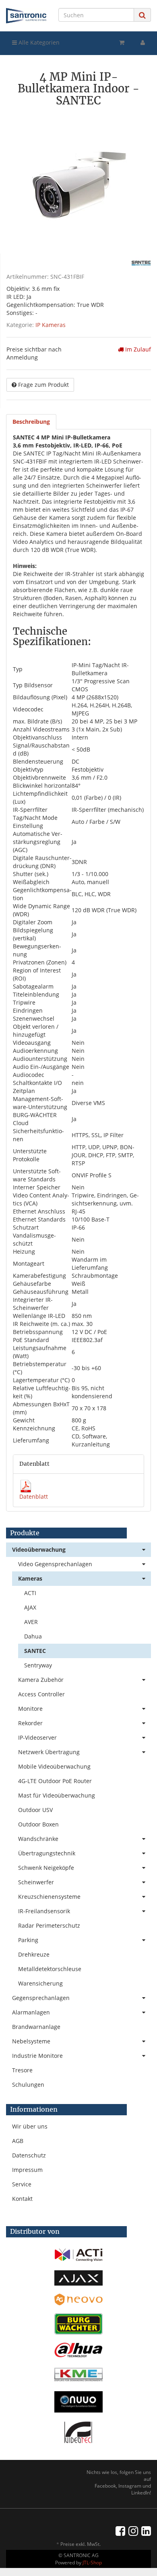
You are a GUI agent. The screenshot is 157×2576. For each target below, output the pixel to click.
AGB (18, 2141)
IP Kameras (51, 325)
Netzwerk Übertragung (49, 1752)
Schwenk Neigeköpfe (46, 1868)
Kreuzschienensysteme (49, 1897)
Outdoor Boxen (38, 1824)
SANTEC (35, 1651)
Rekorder (30, 1723)
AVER (31, 1622)
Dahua (33, 1636)
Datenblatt (34, 1496)
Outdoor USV (35, 1810)
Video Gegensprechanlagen (55, 1564)
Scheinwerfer (36, 1882)
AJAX (30, 1607)
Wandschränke (38, 1839)
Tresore (22, 2070)
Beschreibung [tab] (31, 422)
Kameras (30, 1578)
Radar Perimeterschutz (49, 1925)
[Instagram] (133, 2531)
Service (22, 2184)
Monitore (30, 1709)
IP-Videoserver (37, 1737)
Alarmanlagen (31, 2012)
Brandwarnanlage (36, 2027)
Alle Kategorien (38, 42)
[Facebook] (120, 2531)
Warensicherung (40, 1983)
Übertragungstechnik (47, 1853)
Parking (28, 1940)
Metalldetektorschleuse (50, 1969)
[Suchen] (142, 15)
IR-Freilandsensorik (44, 1911)
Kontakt (22, 2199)
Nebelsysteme (31, 2041)
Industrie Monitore (37, 2056)
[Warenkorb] (122, 43)
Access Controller (41, 1694)
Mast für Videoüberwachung (57, 1795)
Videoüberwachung (39, 1549)
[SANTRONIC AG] (26, 16)
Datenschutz (29, 2155)
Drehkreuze (34, 1954)
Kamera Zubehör (41, 1680)
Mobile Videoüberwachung (54, 1766)
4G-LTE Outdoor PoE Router (55, 1781)
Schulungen (28, 2085)
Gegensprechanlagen (41, 1998)
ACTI (30, 1593)
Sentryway (38, 1665)
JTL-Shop (92, 2563)
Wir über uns (30, 2126)
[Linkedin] (146, 2531)
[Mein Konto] (143, 43)
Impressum (27, 2170)
